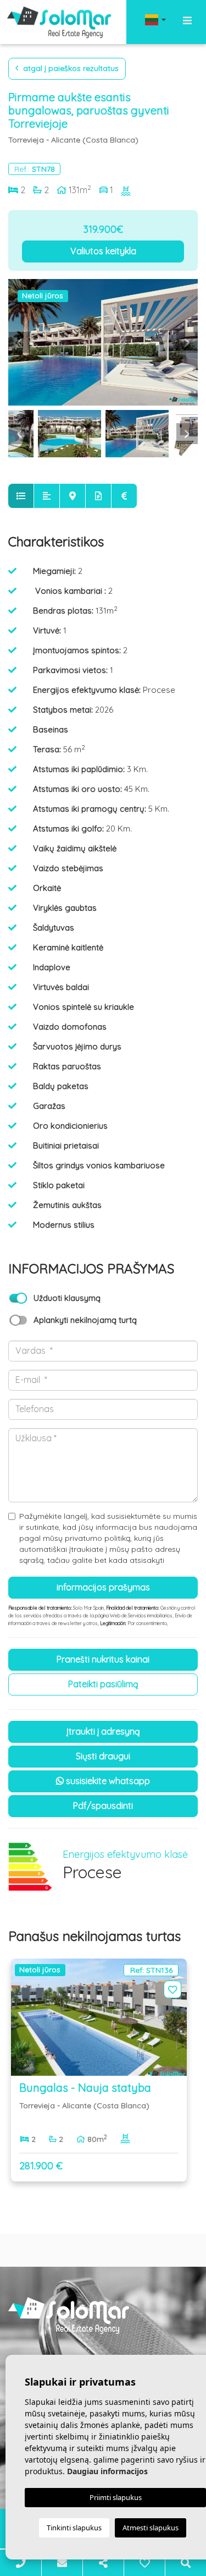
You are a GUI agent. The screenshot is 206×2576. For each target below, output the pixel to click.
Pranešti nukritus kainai (103, 1659)
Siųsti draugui (103, 1756)
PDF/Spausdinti (103, 1806)
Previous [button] (19, 342)
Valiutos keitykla (103, 251)
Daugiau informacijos (107, 2471)
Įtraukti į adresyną (103, 1731)
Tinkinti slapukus (74, 2528)
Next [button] (187, 342)
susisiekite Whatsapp (107, 1781)
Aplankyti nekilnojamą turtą (85, 1320)
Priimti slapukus (116, 2497)
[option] (103, 342)
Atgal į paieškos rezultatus (70, 68)
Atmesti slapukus (151, 2528)
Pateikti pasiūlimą (103, 1684)
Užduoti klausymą (67, 1298)
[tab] (21, 496)
